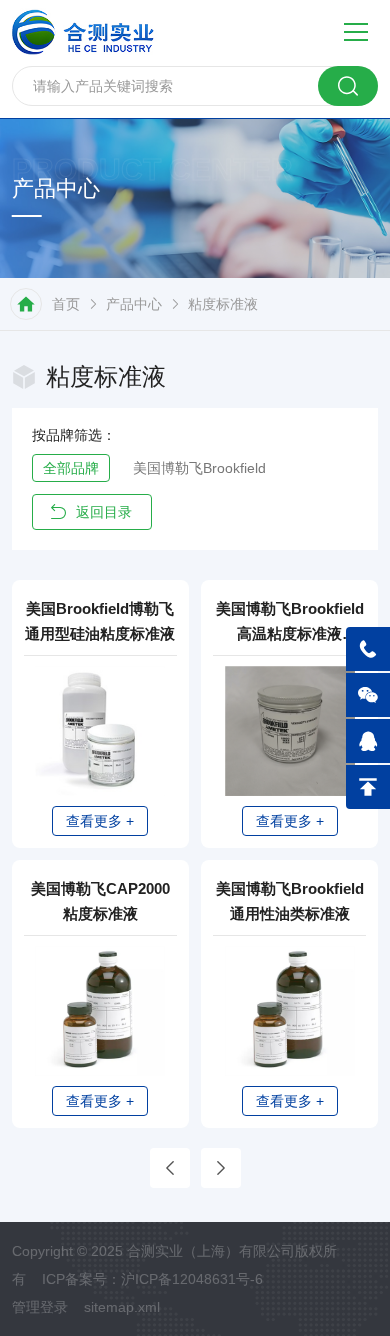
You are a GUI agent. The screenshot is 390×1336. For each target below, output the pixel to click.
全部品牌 (71, 468)
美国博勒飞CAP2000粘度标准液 (100, 901)
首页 (66, 304)
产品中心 (134, 304)
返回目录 (104, 512)
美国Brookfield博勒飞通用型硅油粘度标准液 (100, 621)
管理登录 (40, 1307)
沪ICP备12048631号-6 (192, 1279)
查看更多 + (100, 821)
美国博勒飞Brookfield (199, 468)
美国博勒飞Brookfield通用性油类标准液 (290, 901)
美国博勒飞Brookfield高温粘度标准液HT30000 (290, 623)
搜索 (348, 86)
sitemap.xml (122, 1307)
